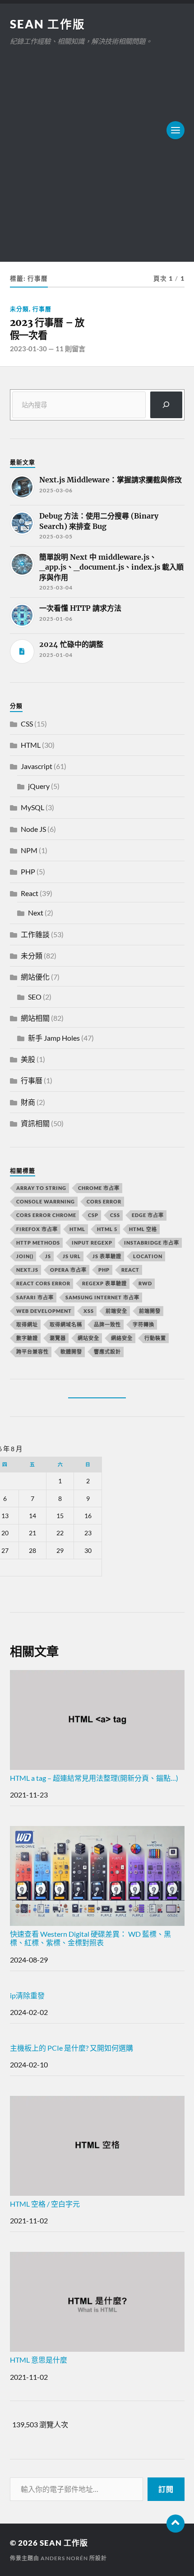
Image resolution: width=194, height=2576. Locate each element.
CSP (93, 1215)
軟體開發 (71, 1352)
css (115, 1215)
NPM (29, 850)
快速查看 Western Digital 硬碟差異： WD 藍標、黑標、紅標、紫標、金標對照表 (90, 1938)
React (30, 893)
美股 (28, 1059)
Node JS (33, 829)
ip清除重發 (27, 1995)
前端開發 (150, 1311)
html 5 (107, 1229)
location (148, 1256)
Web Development (44, 1311)
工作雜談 (35, 934)
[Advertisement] (97, 149)
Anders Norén (64, 2558)
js (48, 1256)
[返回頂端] (176, 2524)
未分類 (19, 309)
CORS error (104, 1201)
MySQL (32, 807)
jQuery (39, 786)
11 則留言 (70, 349)
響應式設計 (107, 1352)
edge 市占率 (148, 1215)
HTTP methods (38, 1243)
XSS (89, 1311)
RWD (145, 1283)
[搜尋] (166, 405)
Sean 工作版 (48, 24)
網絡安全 (122, 1338)
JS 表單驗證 (107, 1256)
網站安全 (88, 1338)
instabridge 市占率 (152, 1243)
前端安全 (116, 1311)
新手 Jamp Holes (54, 1038)
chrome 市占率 (99, 1188)
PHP (28, 871)
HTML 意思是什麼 (39, 2360)
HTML (31, 745)
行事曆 (42, 309)
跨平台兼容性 (32, 1352)
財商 (28, 1102)
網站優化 (35, 977)
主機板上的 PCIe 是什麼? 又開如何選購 (72, 2048)
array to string (41, 1188)
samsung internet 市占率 (102, 1297)
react (130, 1270)
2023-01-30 (28, 349)
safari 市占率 (35, 1297)
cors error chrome (46, 1215)
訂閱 (166, 2489)
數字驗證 (27, 1338)
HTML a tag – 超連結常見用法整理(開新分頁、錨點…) (94, 1778)
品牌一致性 (107, 1324)
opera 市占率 (68, 1270)
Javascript (37, 766)
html (77, 1229)
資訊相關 (35, 1123)
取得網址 (27, 1324)
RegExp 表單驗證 (104, 1283)
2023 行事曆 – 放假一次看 (47, 329)
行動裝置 (155, 1338)
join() (25, 1256)
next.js (27, 1270)
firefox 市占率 (37, 1229)
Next (36, 913)
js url (72, 1256)
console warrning (46, 1201)
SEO (35, 997)
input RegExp (92, 1243)
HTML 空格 (143, 1229)
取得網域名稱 (66, 1324)
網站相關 (35, 1018)
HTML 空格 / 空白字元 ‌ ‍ (52, 2204)
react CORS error (43, 1283)
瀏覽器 (58, 1338)
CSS (27, 724)
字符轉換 (143, 1324)
